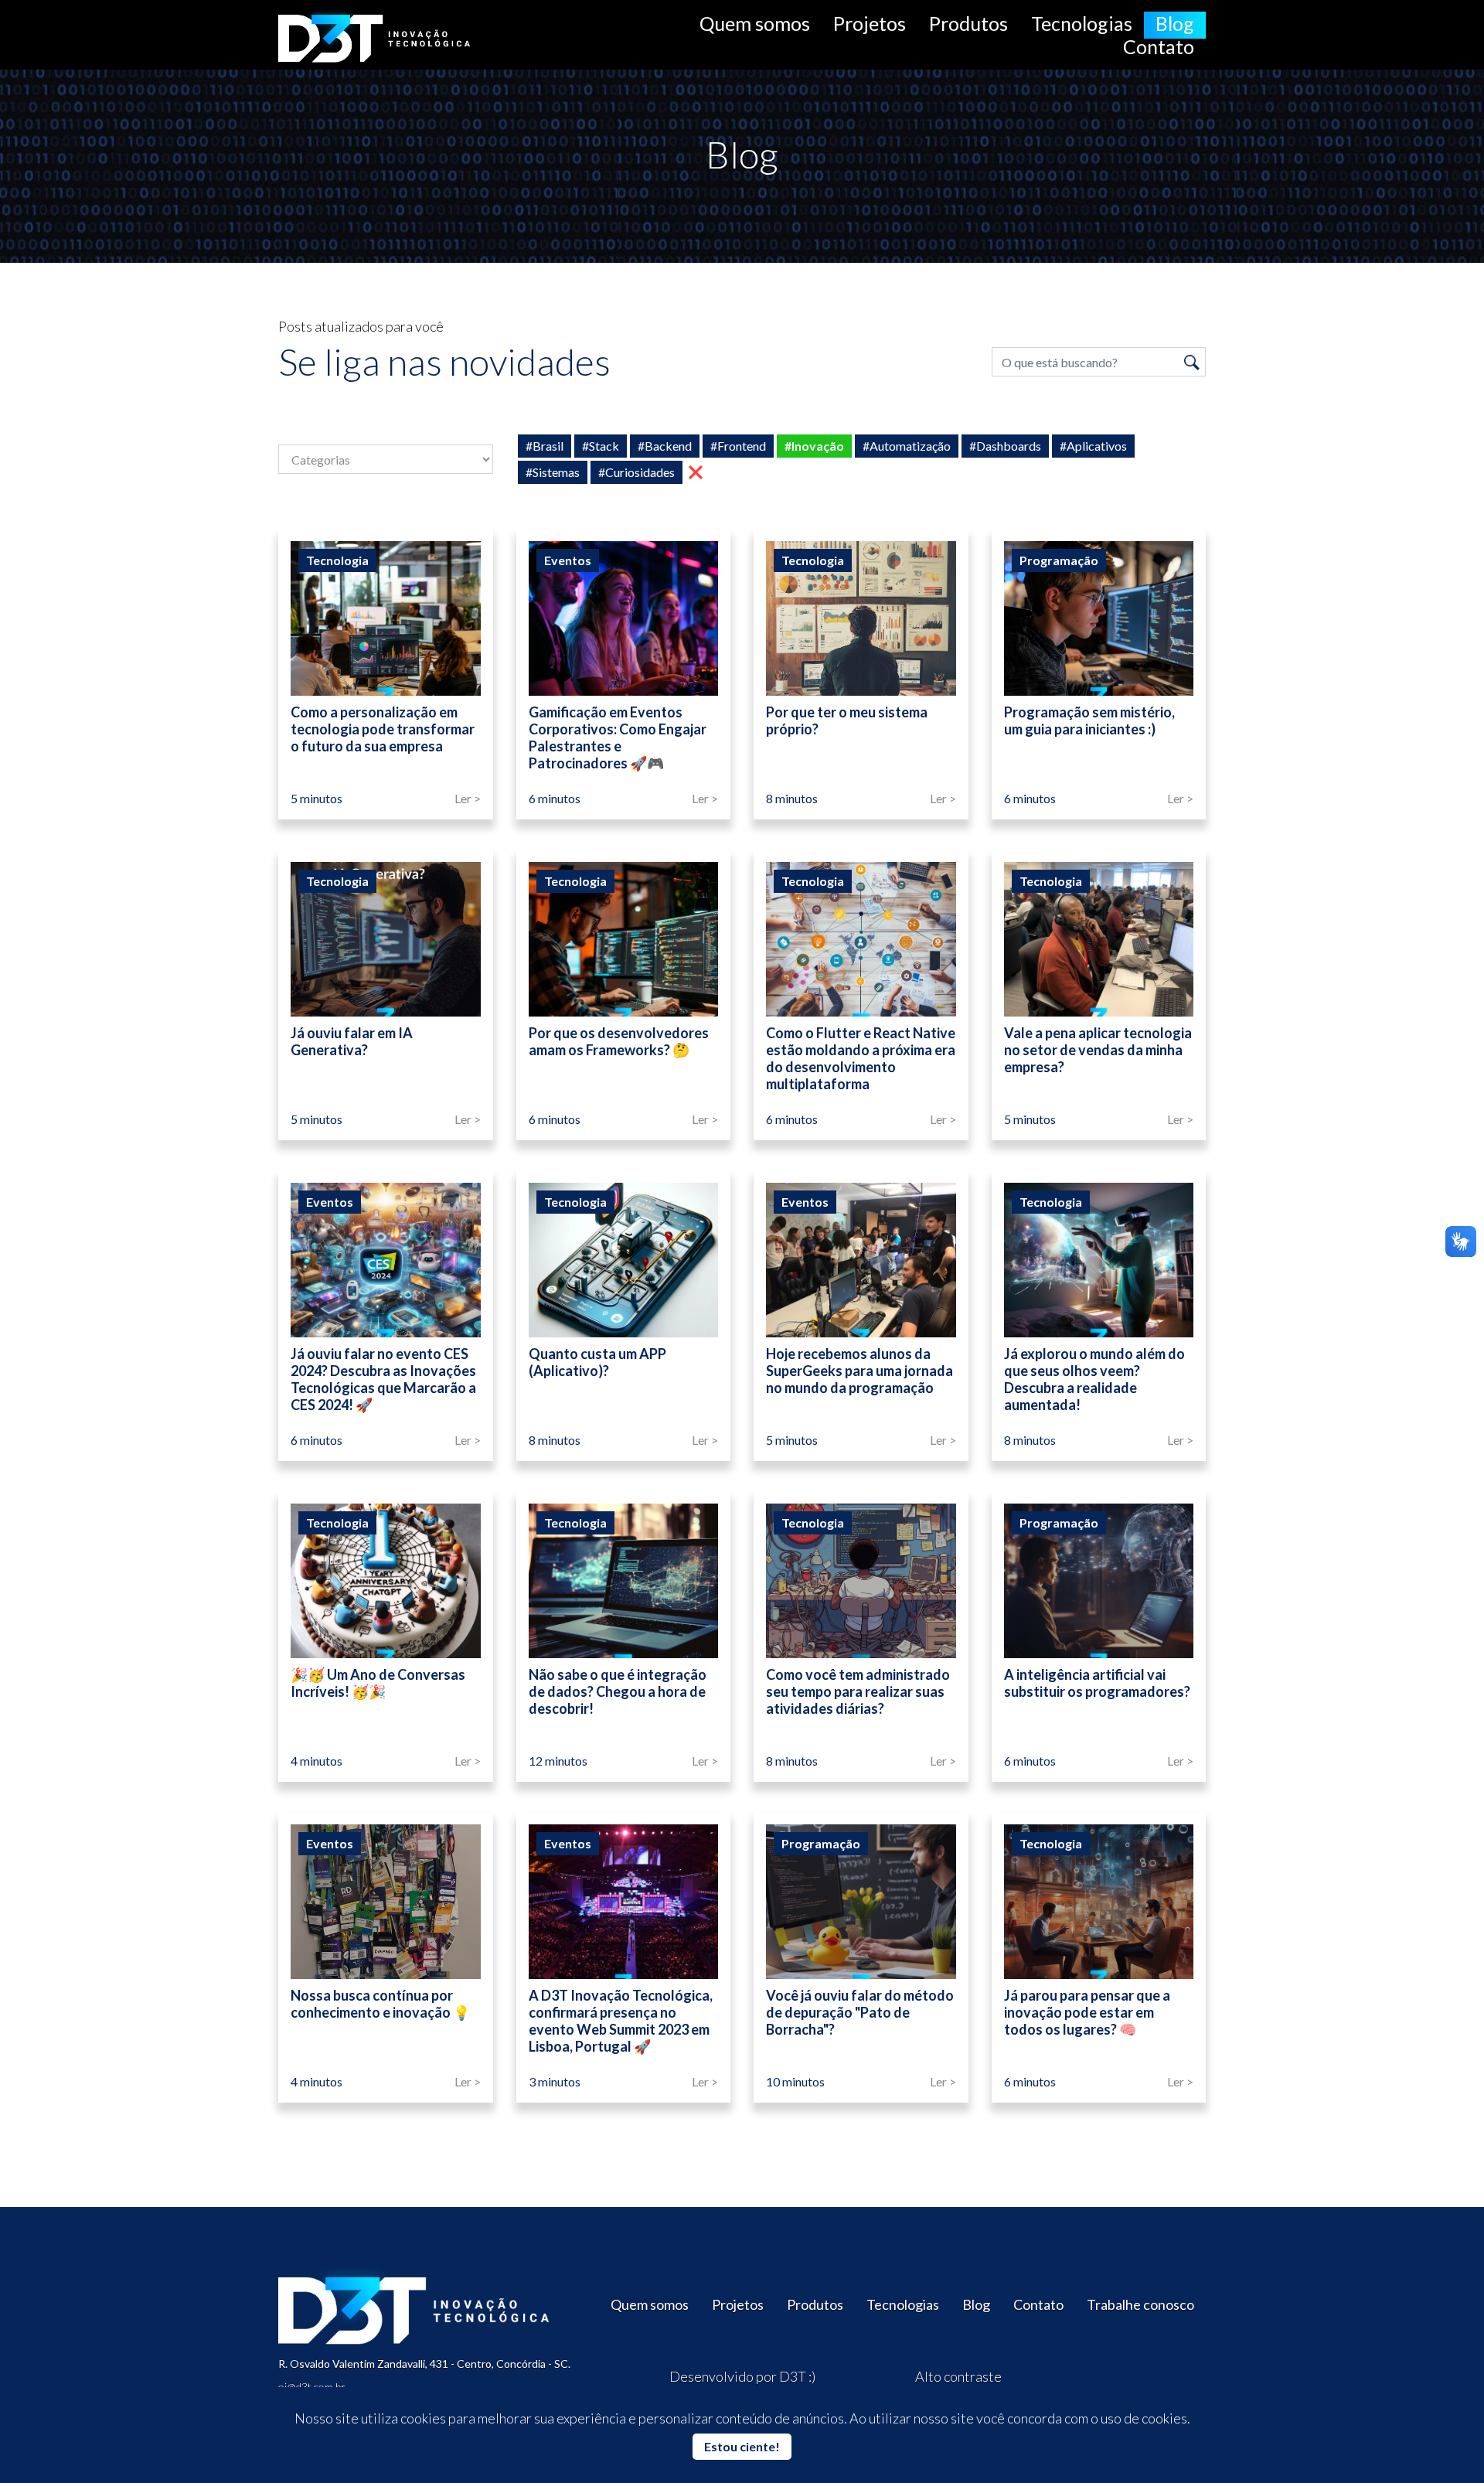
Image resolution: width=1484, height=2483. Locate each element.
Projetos (870, 23)
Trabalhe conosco (1140, 2304)
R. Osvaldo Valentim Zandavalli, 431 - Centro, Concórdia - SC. (424, 2364)
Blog (1175, 23)
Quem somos (755, 23)
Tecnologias (1082, 23)
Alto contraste (958, 2376)
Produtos (968, 23)
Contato (1159, 46)
